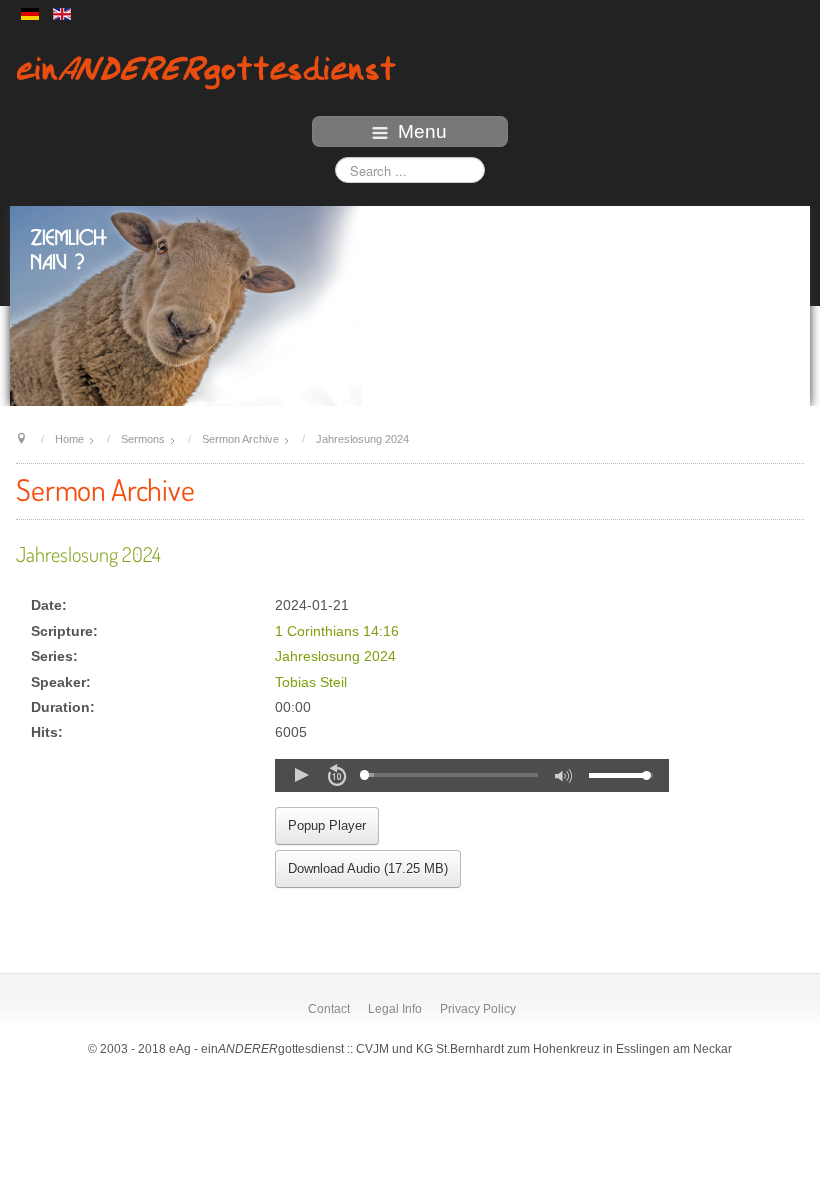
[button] (301, 775)
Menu (422, 131)
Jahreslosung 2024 (88, 554)
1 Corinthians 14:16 (337, 631)
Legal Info (395, 1009)
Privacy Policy (478, 1009)
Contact (329, 1009)
